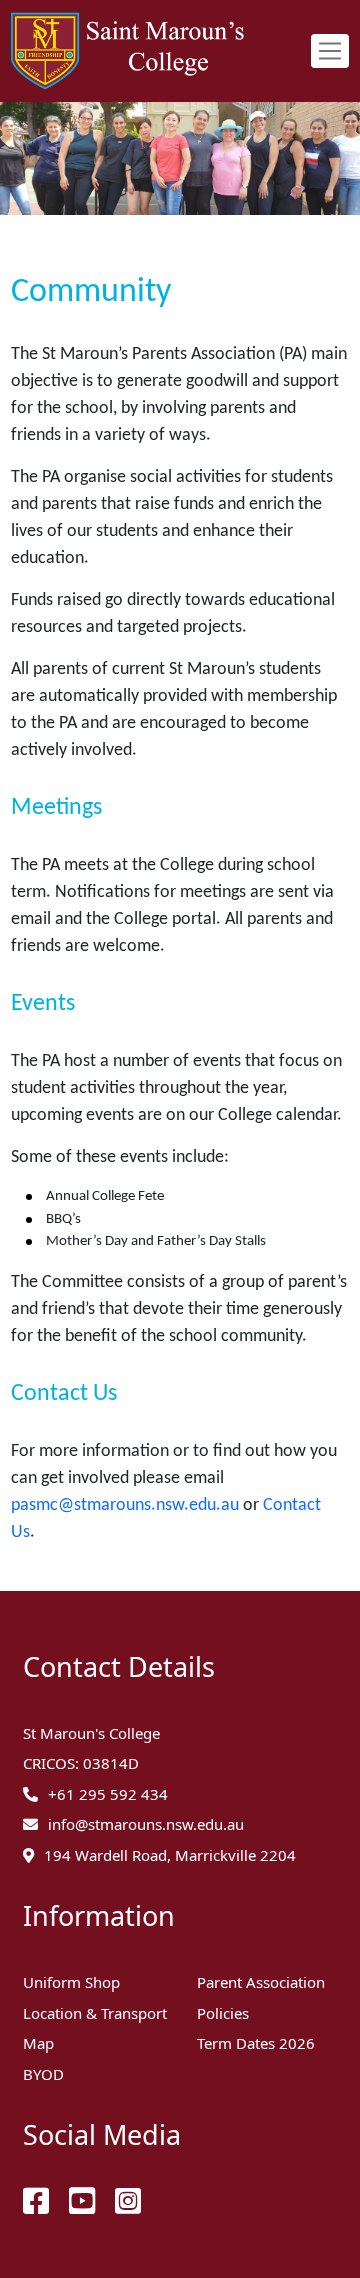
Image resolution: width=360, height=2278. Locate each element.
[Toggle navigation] (330, 51)
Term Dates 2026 (256, 2043)
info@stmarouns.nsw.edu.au (146, 1824)
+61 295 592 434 (108, 1794)
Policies (223, 2013)
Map (38, 2043)
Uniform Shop (71, 1982)
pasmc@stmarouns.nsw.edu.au (125, 1505)
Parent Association (261, 1982)
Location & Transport (95, 2013)
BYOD (43, 2074)
